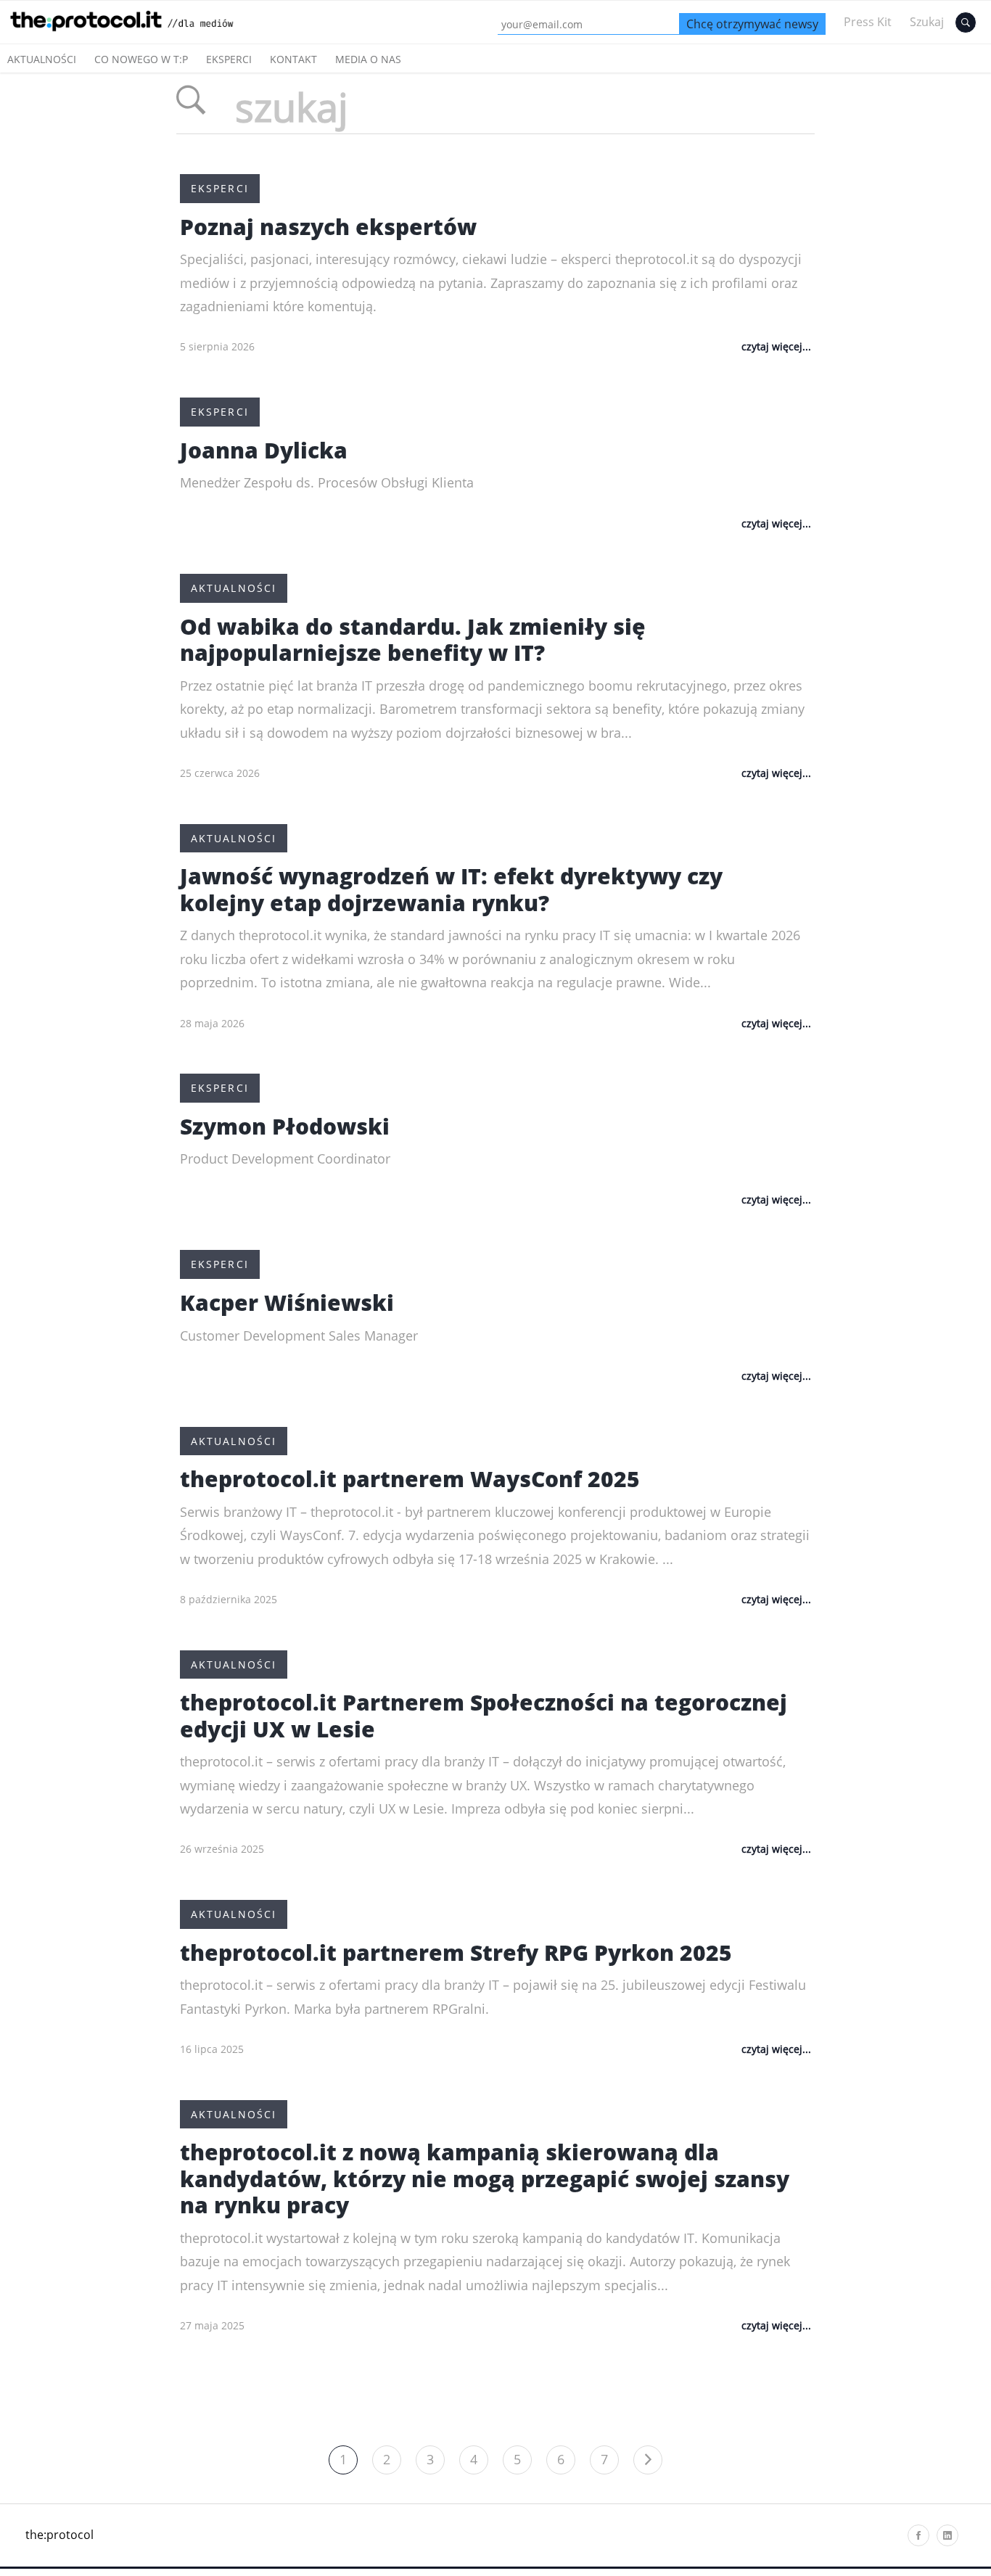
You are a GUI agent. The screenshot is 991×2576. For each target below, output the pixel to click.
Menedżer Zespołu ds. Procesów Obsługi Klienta (327, 482)
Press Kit (868, 22)
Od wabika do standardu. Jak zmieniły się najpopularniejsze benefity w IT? (413, 640)
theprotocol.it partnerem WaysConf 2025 (410, 1479)
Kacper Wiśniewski (287, 1303)
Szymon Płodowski (285, 1126)
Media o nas (368, 59)
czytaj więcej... (776, 346)
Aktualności (42, 59)
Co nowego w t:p (141, 59)
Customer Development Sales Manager (299, 1336)
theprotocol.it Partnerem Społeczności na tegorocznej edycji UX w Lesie (484, 1716)
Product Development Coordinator (285, 1159)
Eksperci (229, 59)
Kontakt (293, 59)
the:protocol (59, 2535)
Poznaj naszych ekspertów (328, 227)
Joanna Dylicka (264, 450)
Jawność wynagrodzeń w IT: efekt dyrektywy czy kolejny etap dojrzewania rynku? (451, 889)
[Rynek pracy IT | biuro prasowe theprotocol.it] (139, 35)
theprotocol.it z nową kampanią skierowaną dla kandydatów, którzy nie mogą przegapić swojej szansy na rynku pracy (485, 2178)
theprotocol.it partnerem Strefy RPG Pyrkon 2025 (456, 1952)
